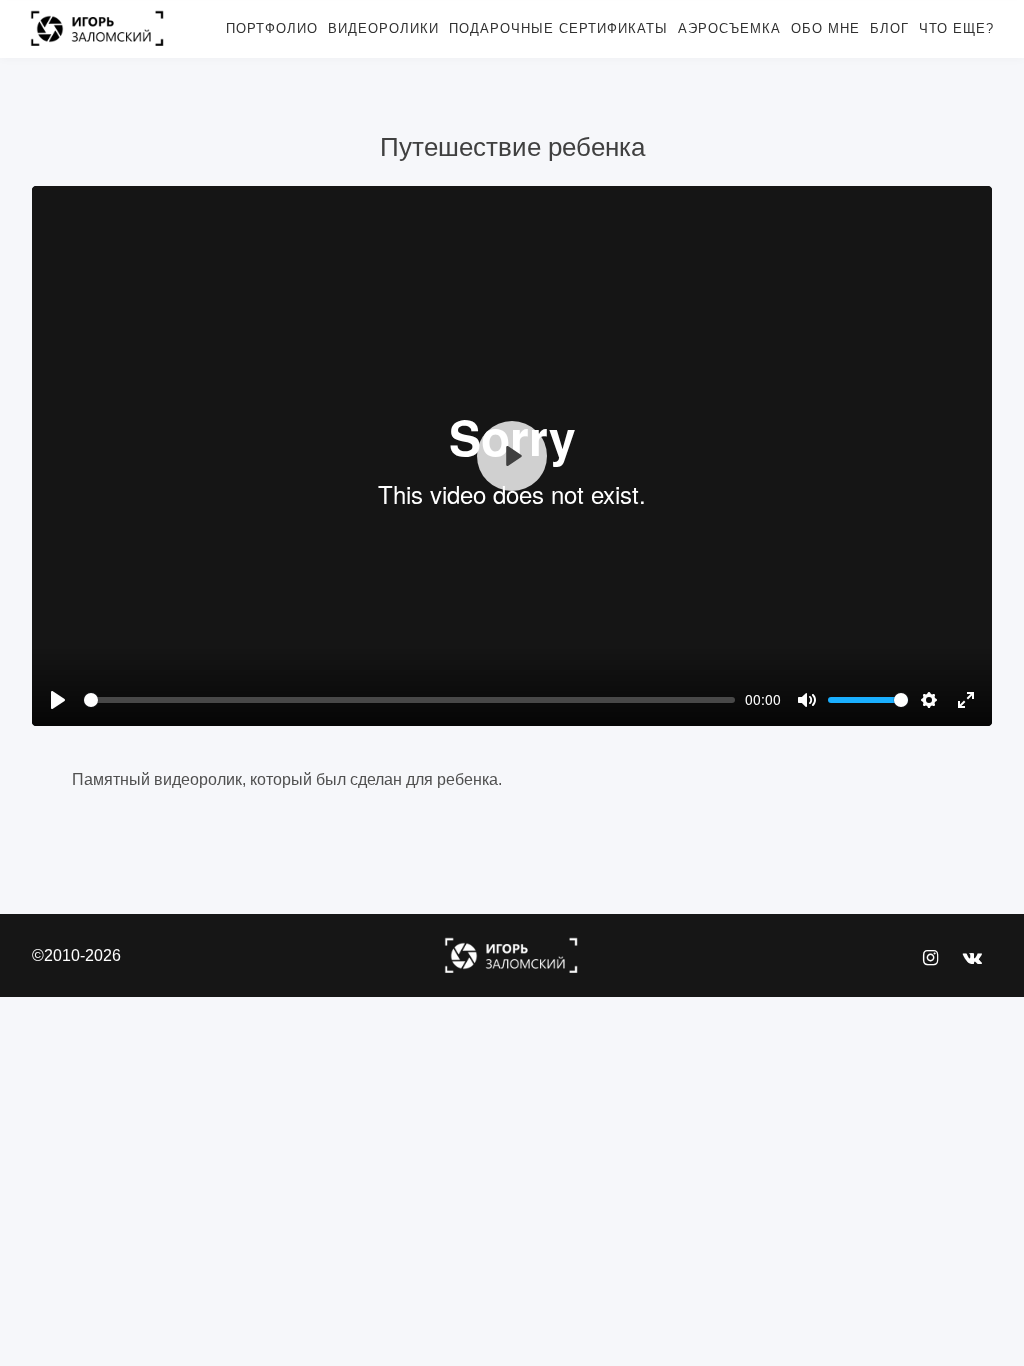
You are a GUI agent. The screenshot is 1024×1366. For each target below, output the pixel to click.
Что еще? (956, 28)
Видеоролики (383, 28)
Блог (889, 28)
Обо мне (825, 28)
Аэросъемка (729, 28)
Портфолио (272, 28)
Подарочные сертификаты (558, 28)
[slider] (409, 700)
